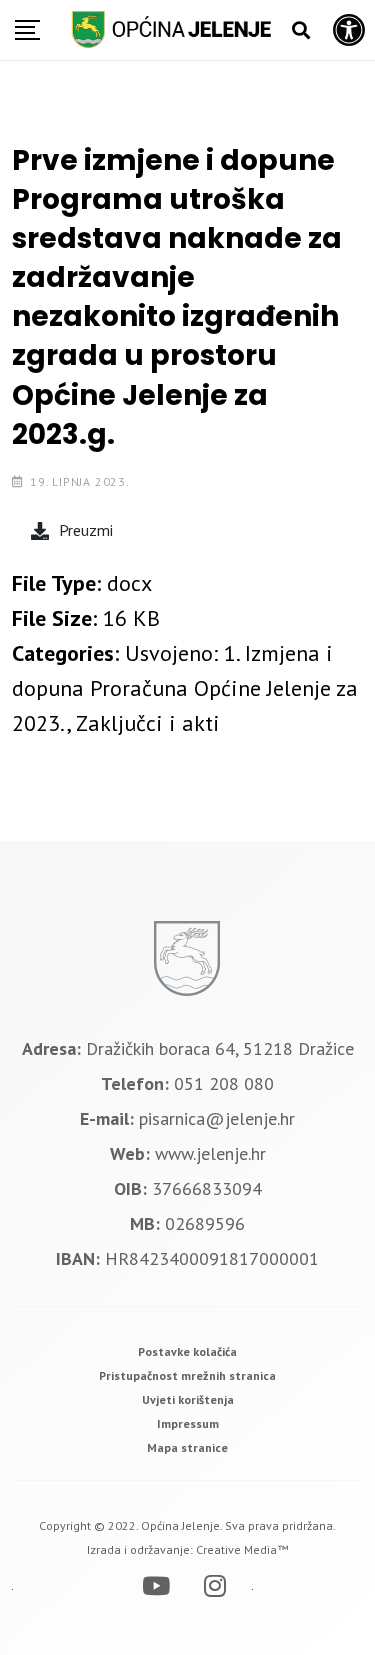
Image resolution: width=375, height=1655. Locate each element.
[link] (187, 1351)
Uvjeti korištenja (188, 1399)
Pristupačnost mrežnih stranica (187, 1375)
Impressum (188, 1423)
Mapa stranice (187, 1447)
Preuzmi (86, 530)
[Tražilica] (301, 30)
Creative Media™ (242, 1549)
